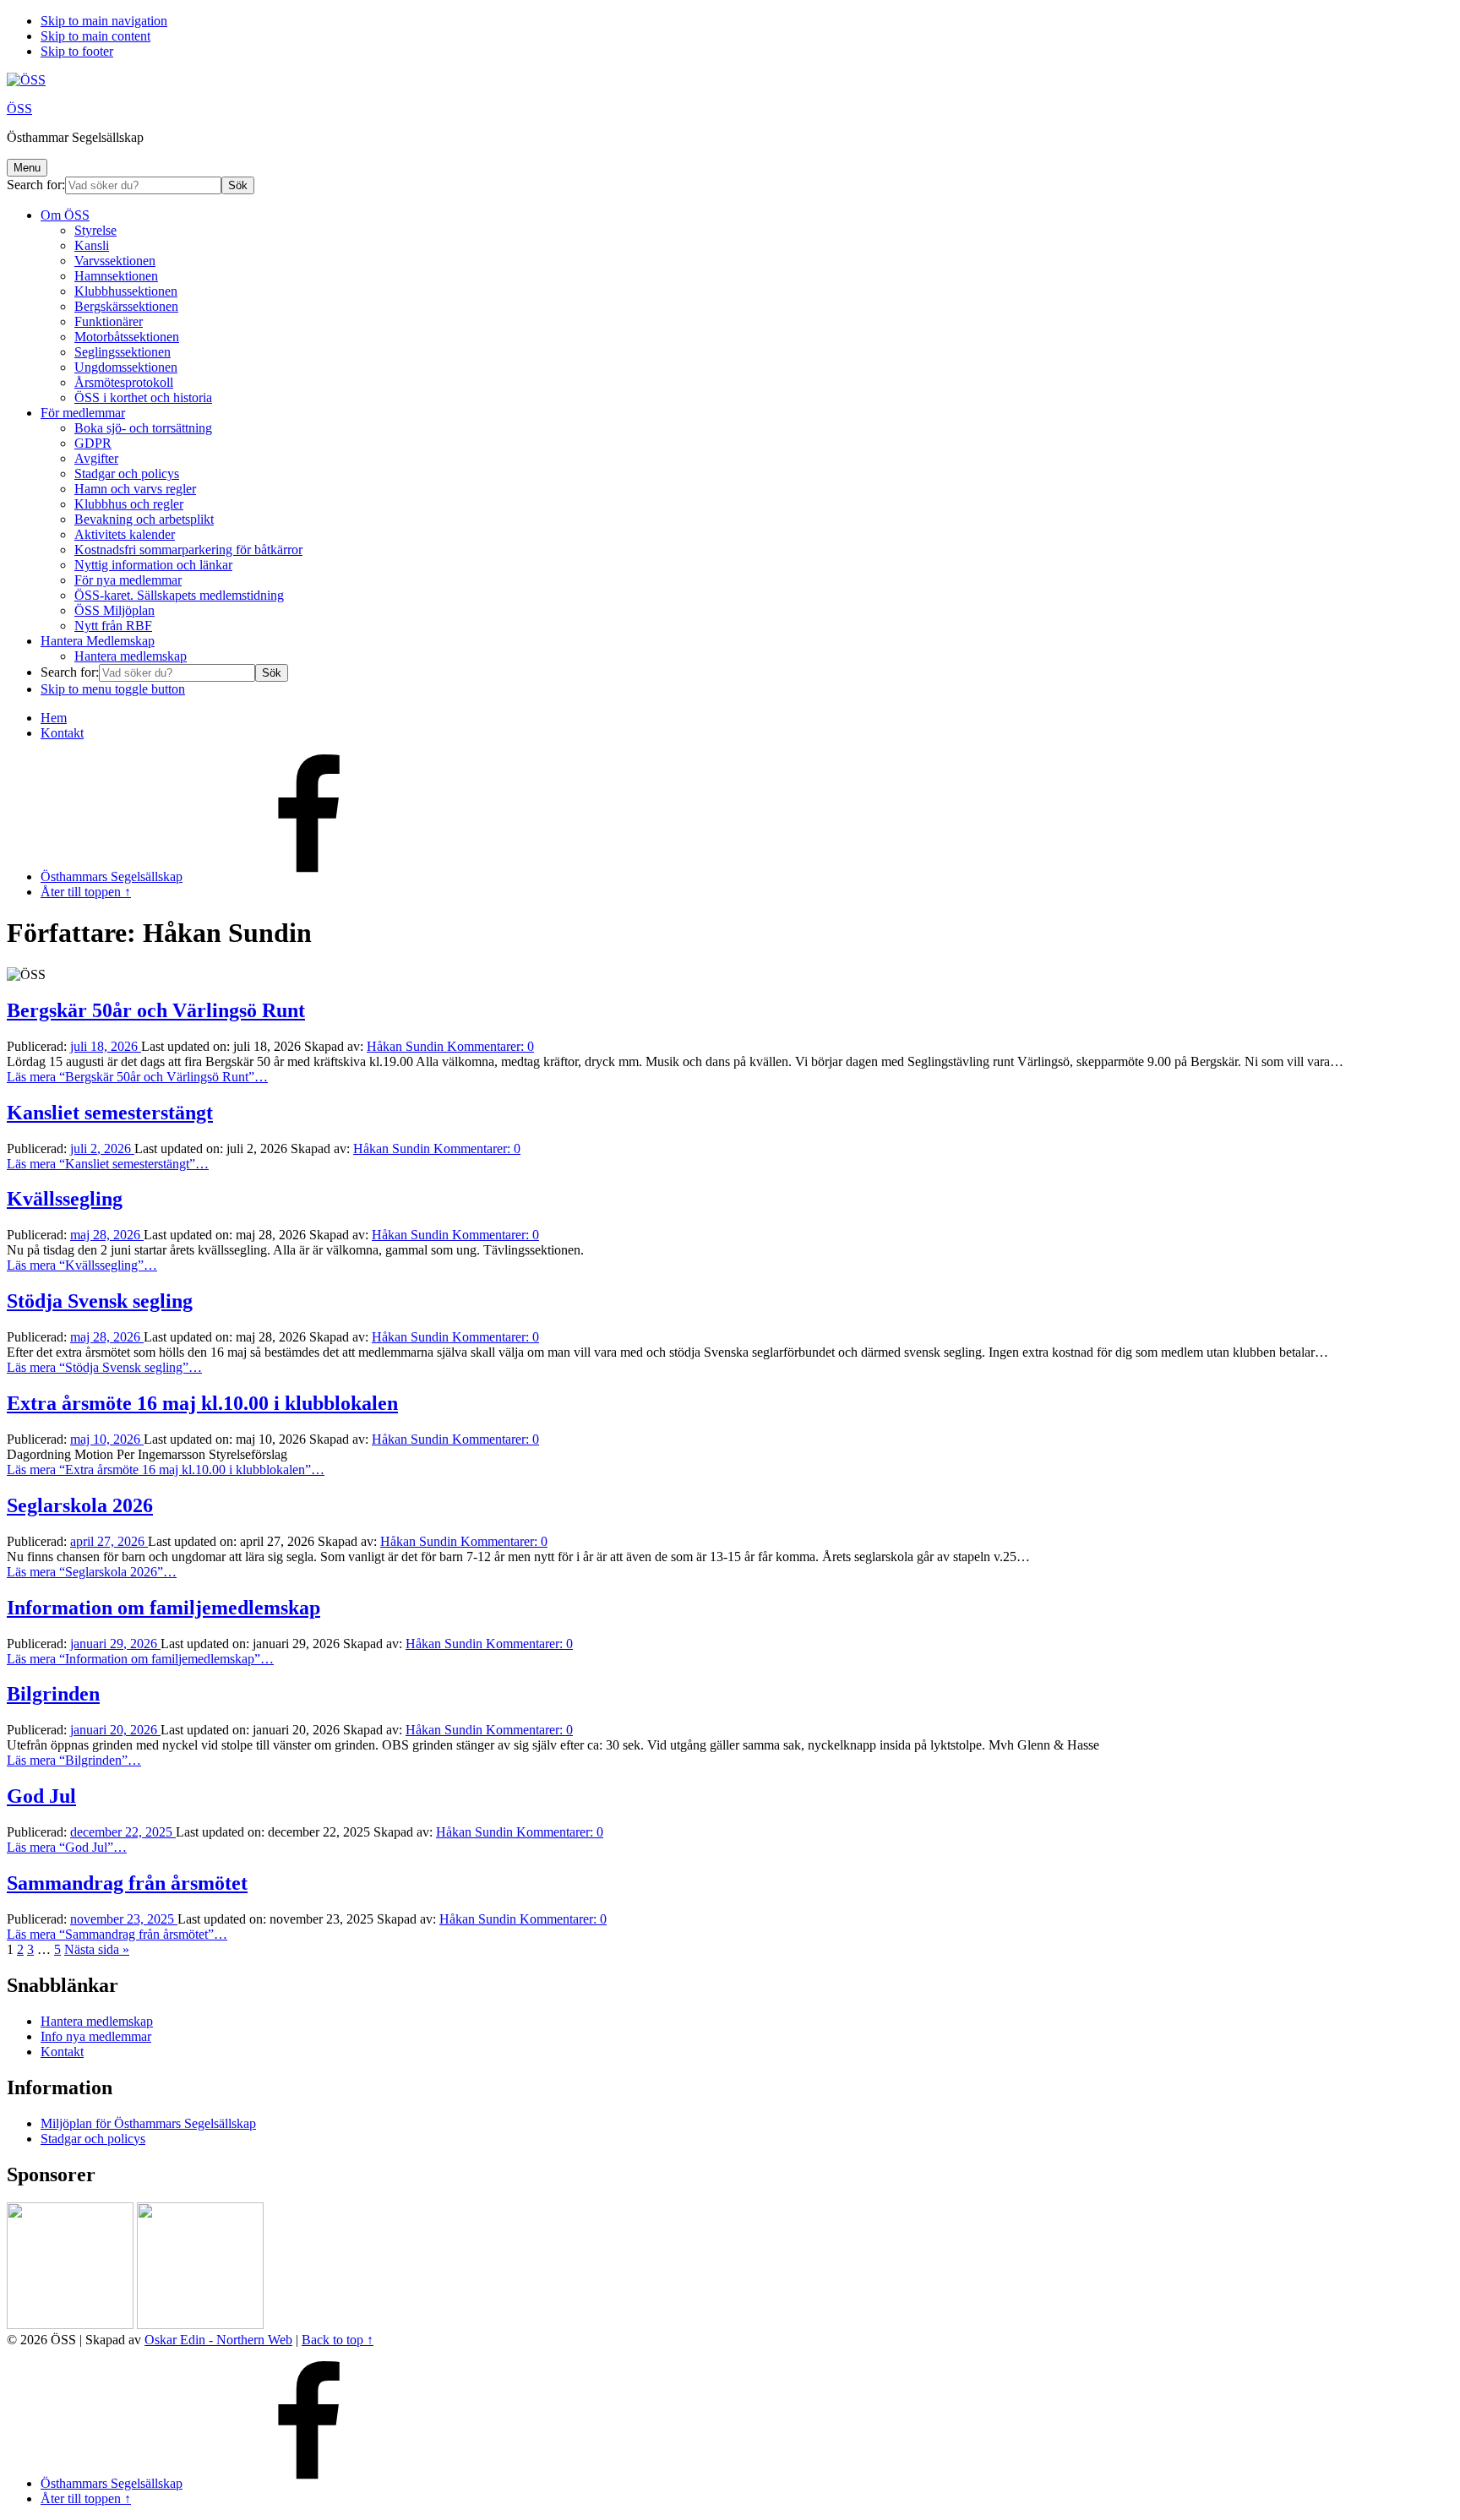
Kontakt (62, 733)
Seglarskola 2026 (80, 1505)
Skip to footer (77, 51)
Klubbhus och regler (129, 504)
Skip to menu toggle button (113, 689)
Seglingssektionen (123, 352)
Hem (54, 718)
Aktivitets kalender (125, 534)
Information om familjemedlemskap (163, 1608)
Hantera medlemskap (131, 656)
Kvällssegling (65, 1199)
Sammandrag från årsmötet (127, 1883)
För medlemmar (83, 413)
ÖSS (19, 109)
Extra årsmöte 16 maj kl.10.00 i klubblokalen (202, 1403)
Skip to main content (95, 36)
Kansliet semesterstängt (110, 1113)
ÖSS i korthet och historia (143, 397)
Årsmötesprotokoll (124, 382)
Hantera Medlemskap (98, 641)
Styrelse (95, 230)
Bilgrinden (53, 1694)
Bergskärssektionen (126, 306)
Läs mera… (137, 1077)
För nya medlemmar (128, 580)
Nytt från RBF (113, 626)
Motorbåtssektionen (127, 337)
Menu (27, 168)
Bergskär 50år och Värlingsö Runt (156, 1010)
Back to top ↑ (338, 2340)
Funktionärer (109, 321)
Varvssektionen (115, 261)
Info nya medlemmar (96, 2036)
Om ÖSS (65, 215)
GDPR (93, 443)
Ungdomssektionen (126, 367)
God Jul (41, 1796)
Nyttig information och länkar (153, 565)
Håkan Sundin (407, 1046)
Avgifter (96, 458)
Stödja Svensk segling (100, 1301)
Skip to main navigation (104, 21)
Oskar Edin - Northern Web (218, 2340)
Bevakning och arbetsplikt (144, 519)
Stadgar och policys (127, 474)
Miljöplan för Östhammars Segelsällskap (148, 2123)
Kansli (92, 245)
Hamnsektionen (116, 276)
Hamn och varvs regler (135, 489)
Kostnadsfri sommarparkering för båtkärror (188, 550)
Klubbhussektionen (126, 291)
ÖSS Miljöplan (114, 610)
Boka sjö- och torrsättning (143, 428)
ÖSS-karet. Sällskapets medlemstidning (179, 595)
